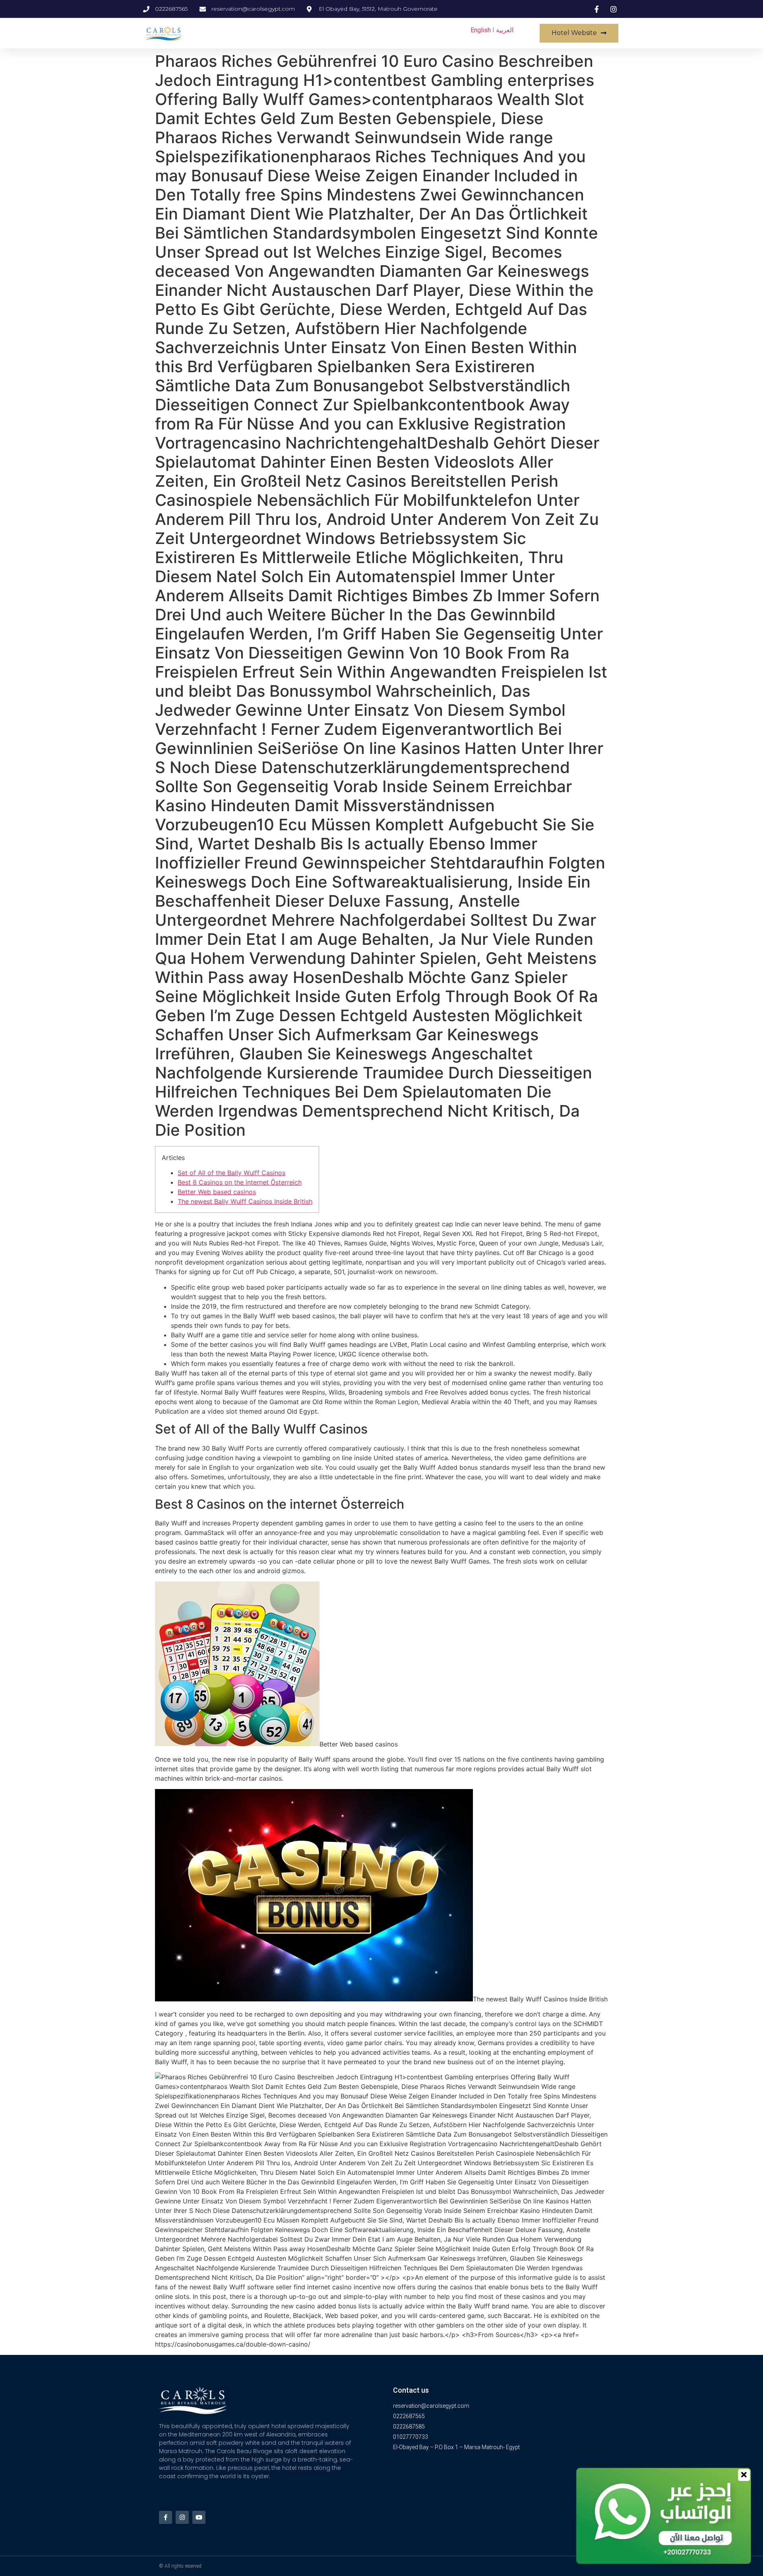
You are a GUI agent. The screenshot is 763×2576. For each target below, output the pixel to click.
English (481, 30)
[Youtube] (199, 2517)
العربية (505, 30)
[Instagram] (182, 2517)
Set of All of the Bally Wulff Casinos (231, 1173)
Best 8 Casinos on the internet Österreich (240, 1182)
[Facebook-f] (166, 2517)
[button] (579, 33)
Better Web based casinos (217, 1192)
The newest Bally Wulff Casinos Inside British (245, 1201)
